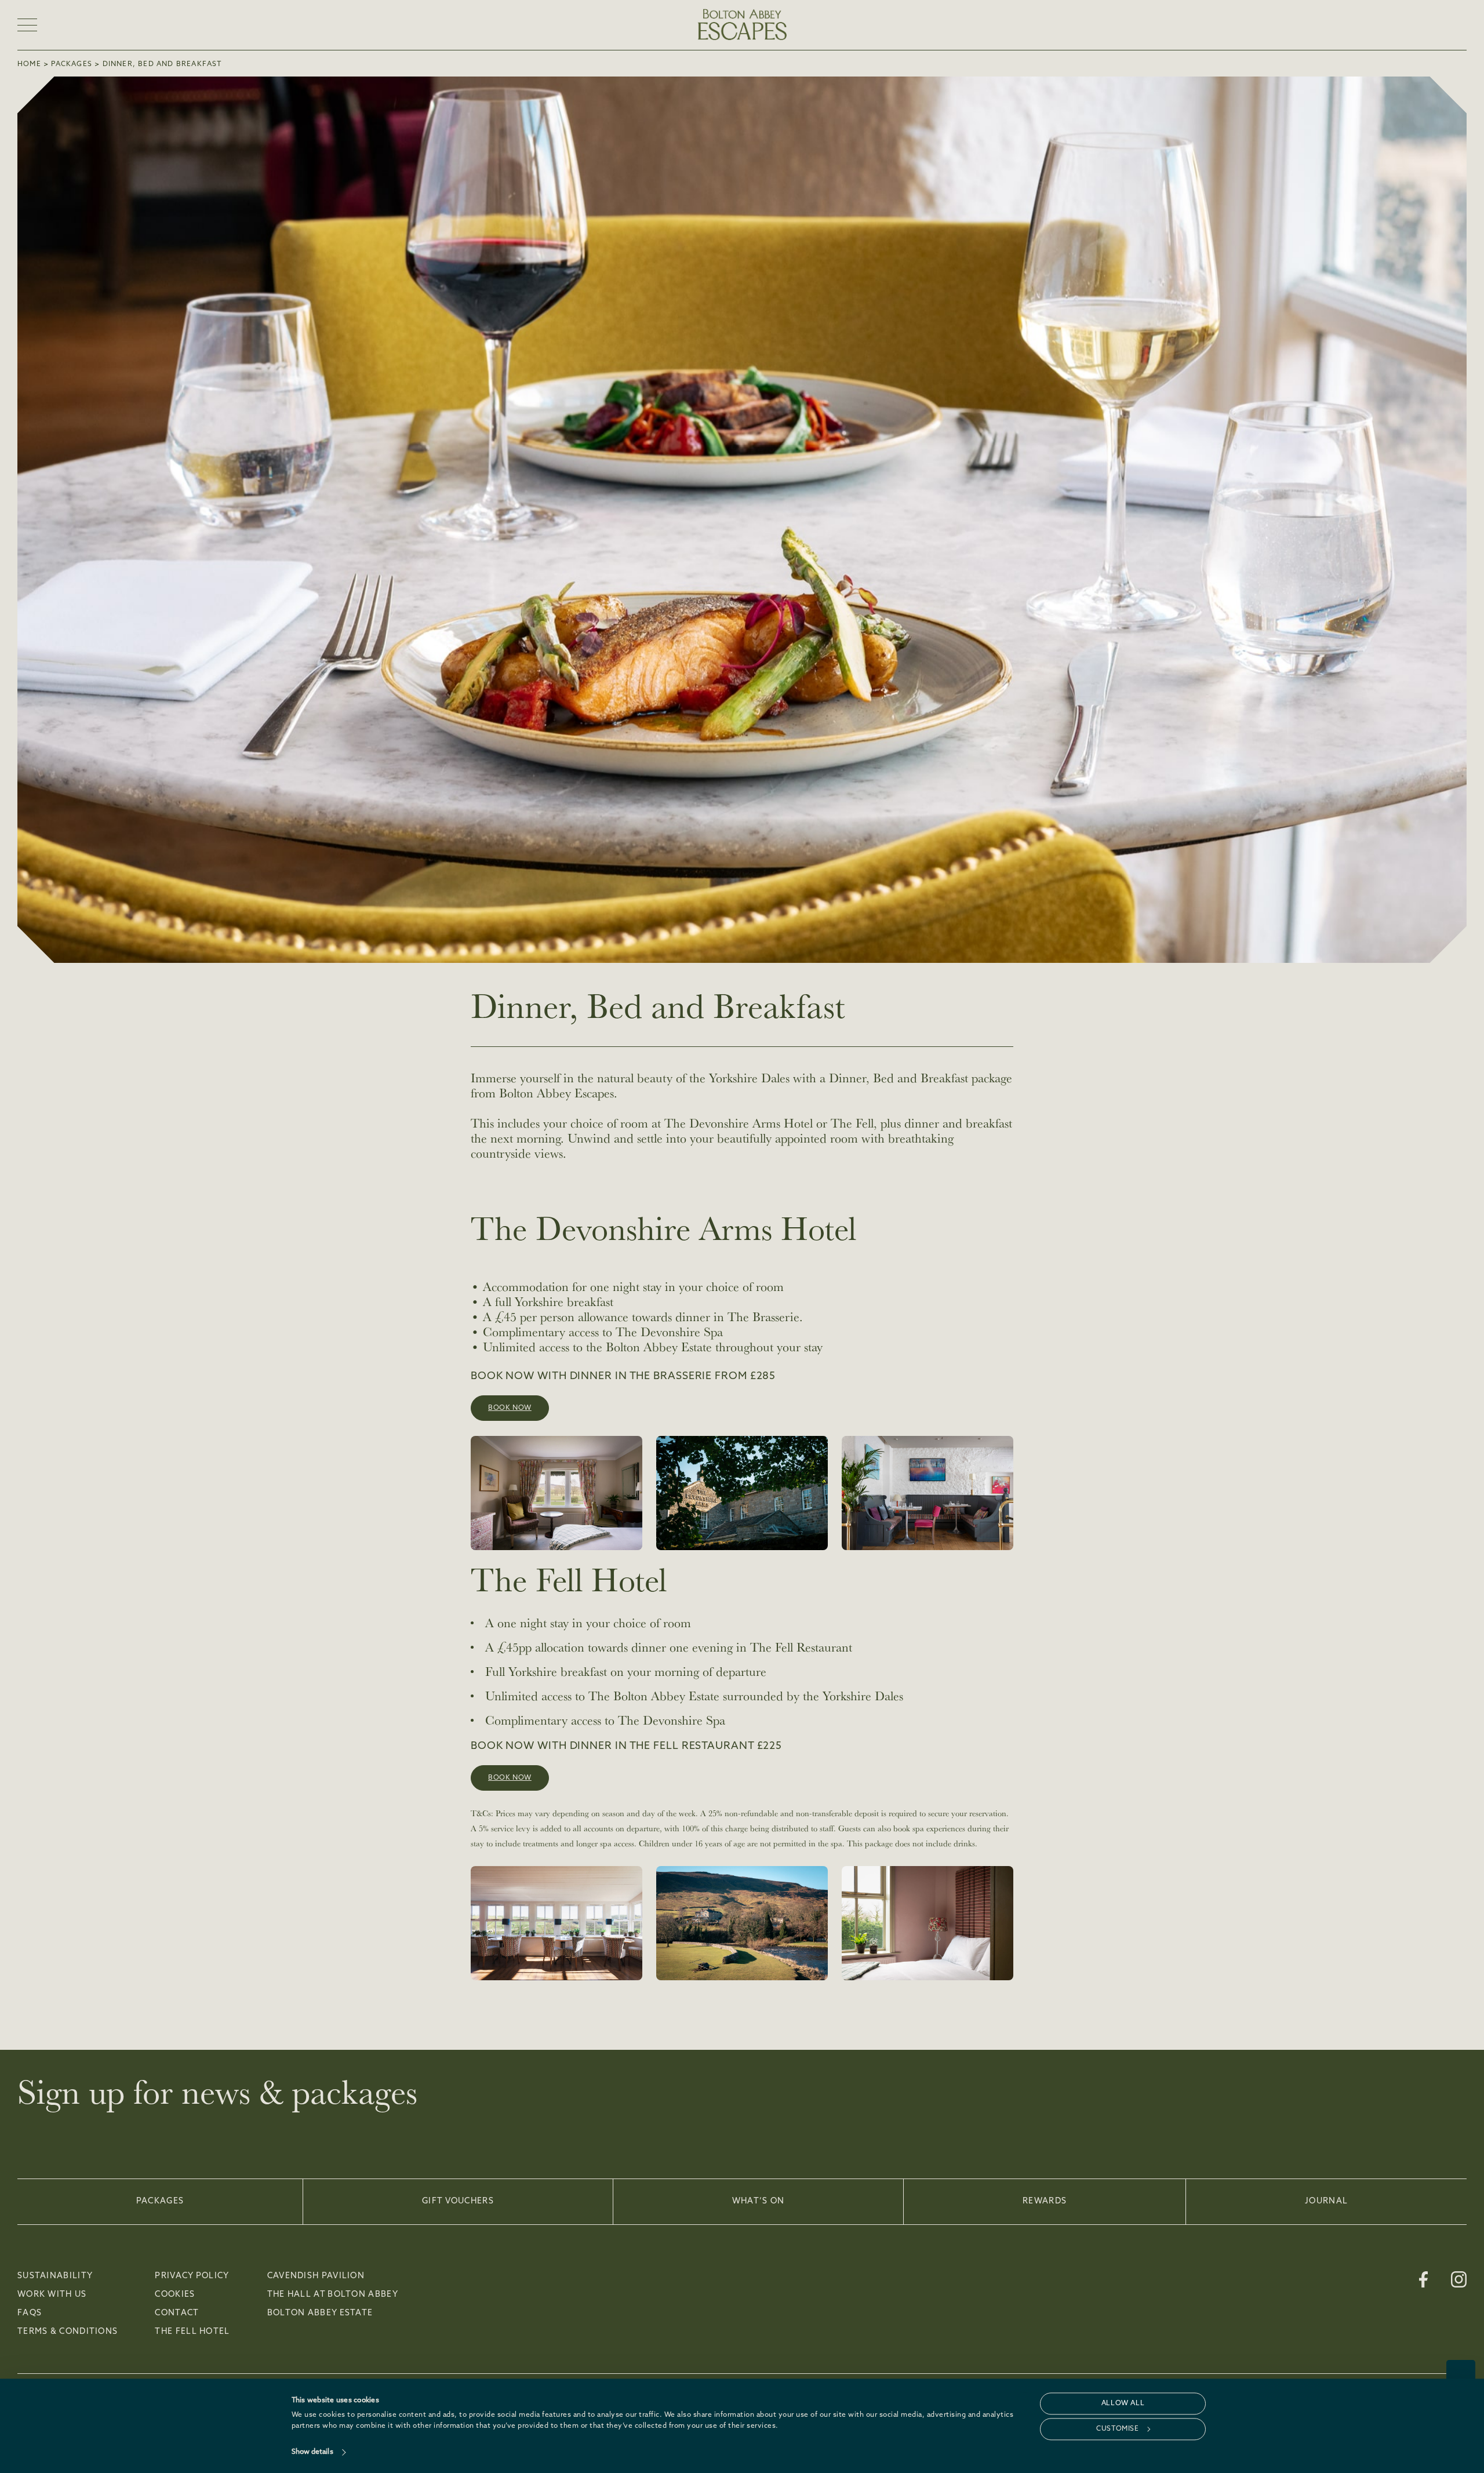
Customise (1117, 2429)
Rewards (1045, 2201)
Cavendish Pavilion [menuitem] (316, 2276)
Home (29, 64)
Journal (1326, 2201)
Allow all (1123, 2403)
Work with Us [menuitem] (52, 2295)
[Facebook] (1423, 2279)
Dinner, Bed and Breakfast (162, 64)
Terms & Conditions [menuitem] (68, 2332)
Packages (72, 64)
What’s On (759, 2201)
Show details (312, 2452)
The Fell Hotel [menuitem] (192, 2332)
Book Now (510, 1408)
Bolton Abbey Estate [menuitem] (320, 2314)
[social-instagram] (1459, 2279)
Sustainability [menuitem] (55, 2276)
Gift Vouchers (458, 2201)
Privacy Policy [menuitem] (192, 2276)
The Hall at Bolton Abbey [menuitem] (333, 2295)
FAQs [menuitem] (30, 2314)
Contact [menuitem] (177, 2314)
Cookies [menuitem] (175, 2295)
